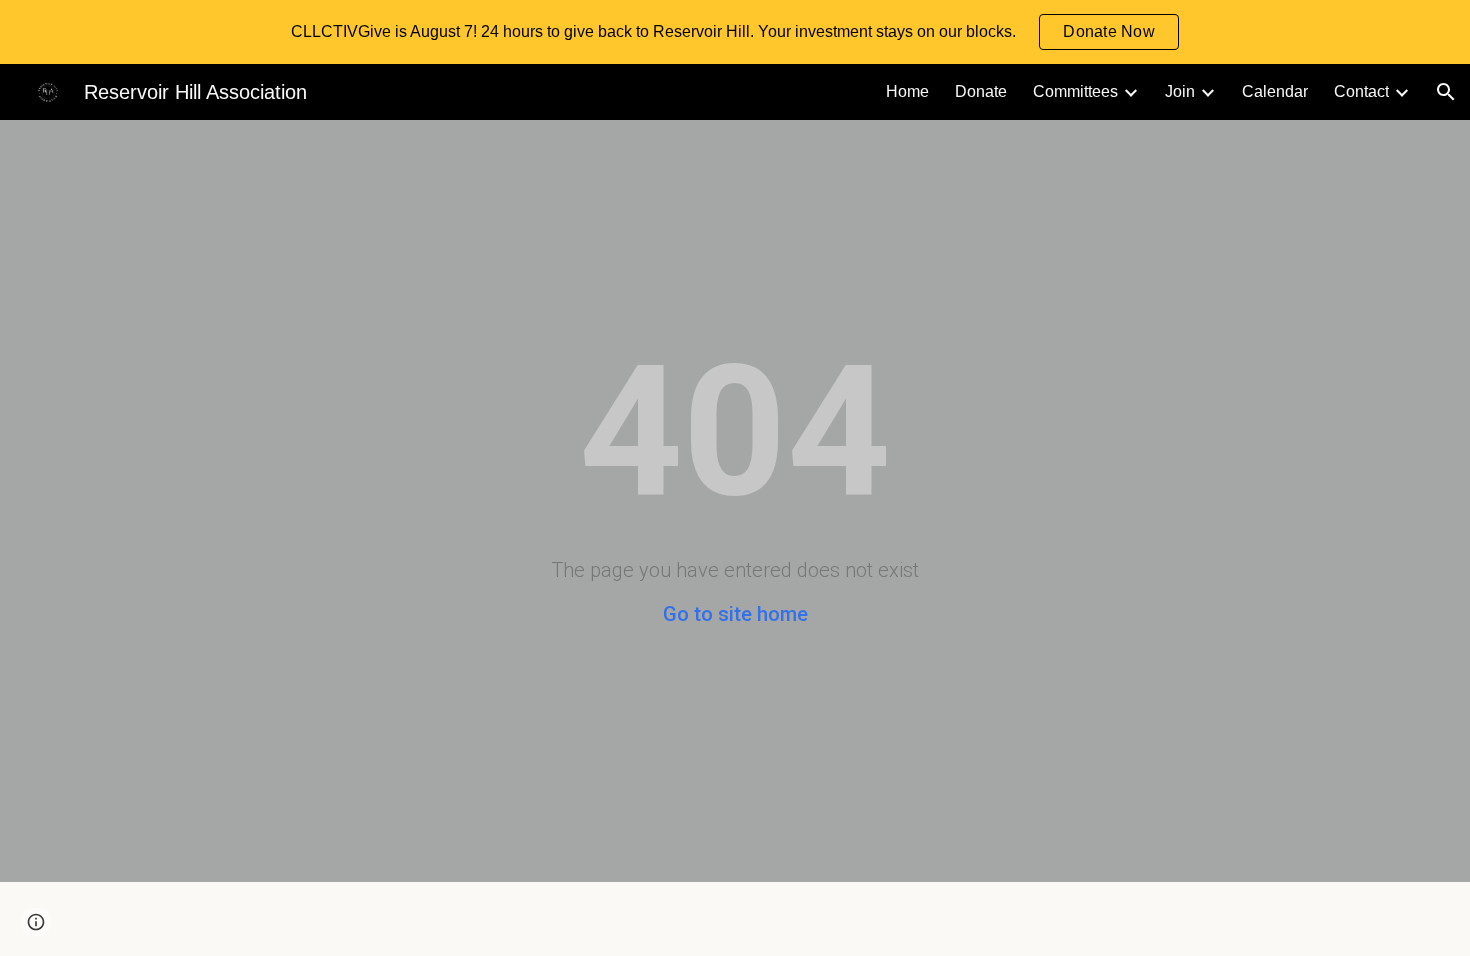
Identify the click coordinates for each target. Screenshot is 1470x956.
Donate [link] (981, 91)
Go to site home (735, 614)
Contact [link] (1361, 91)
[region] (735, 32)
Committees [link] (1075, 91)
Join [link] (1180, 91)
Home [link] (907, 91)
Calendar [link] (1275, 91)
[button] (1446, 92)
